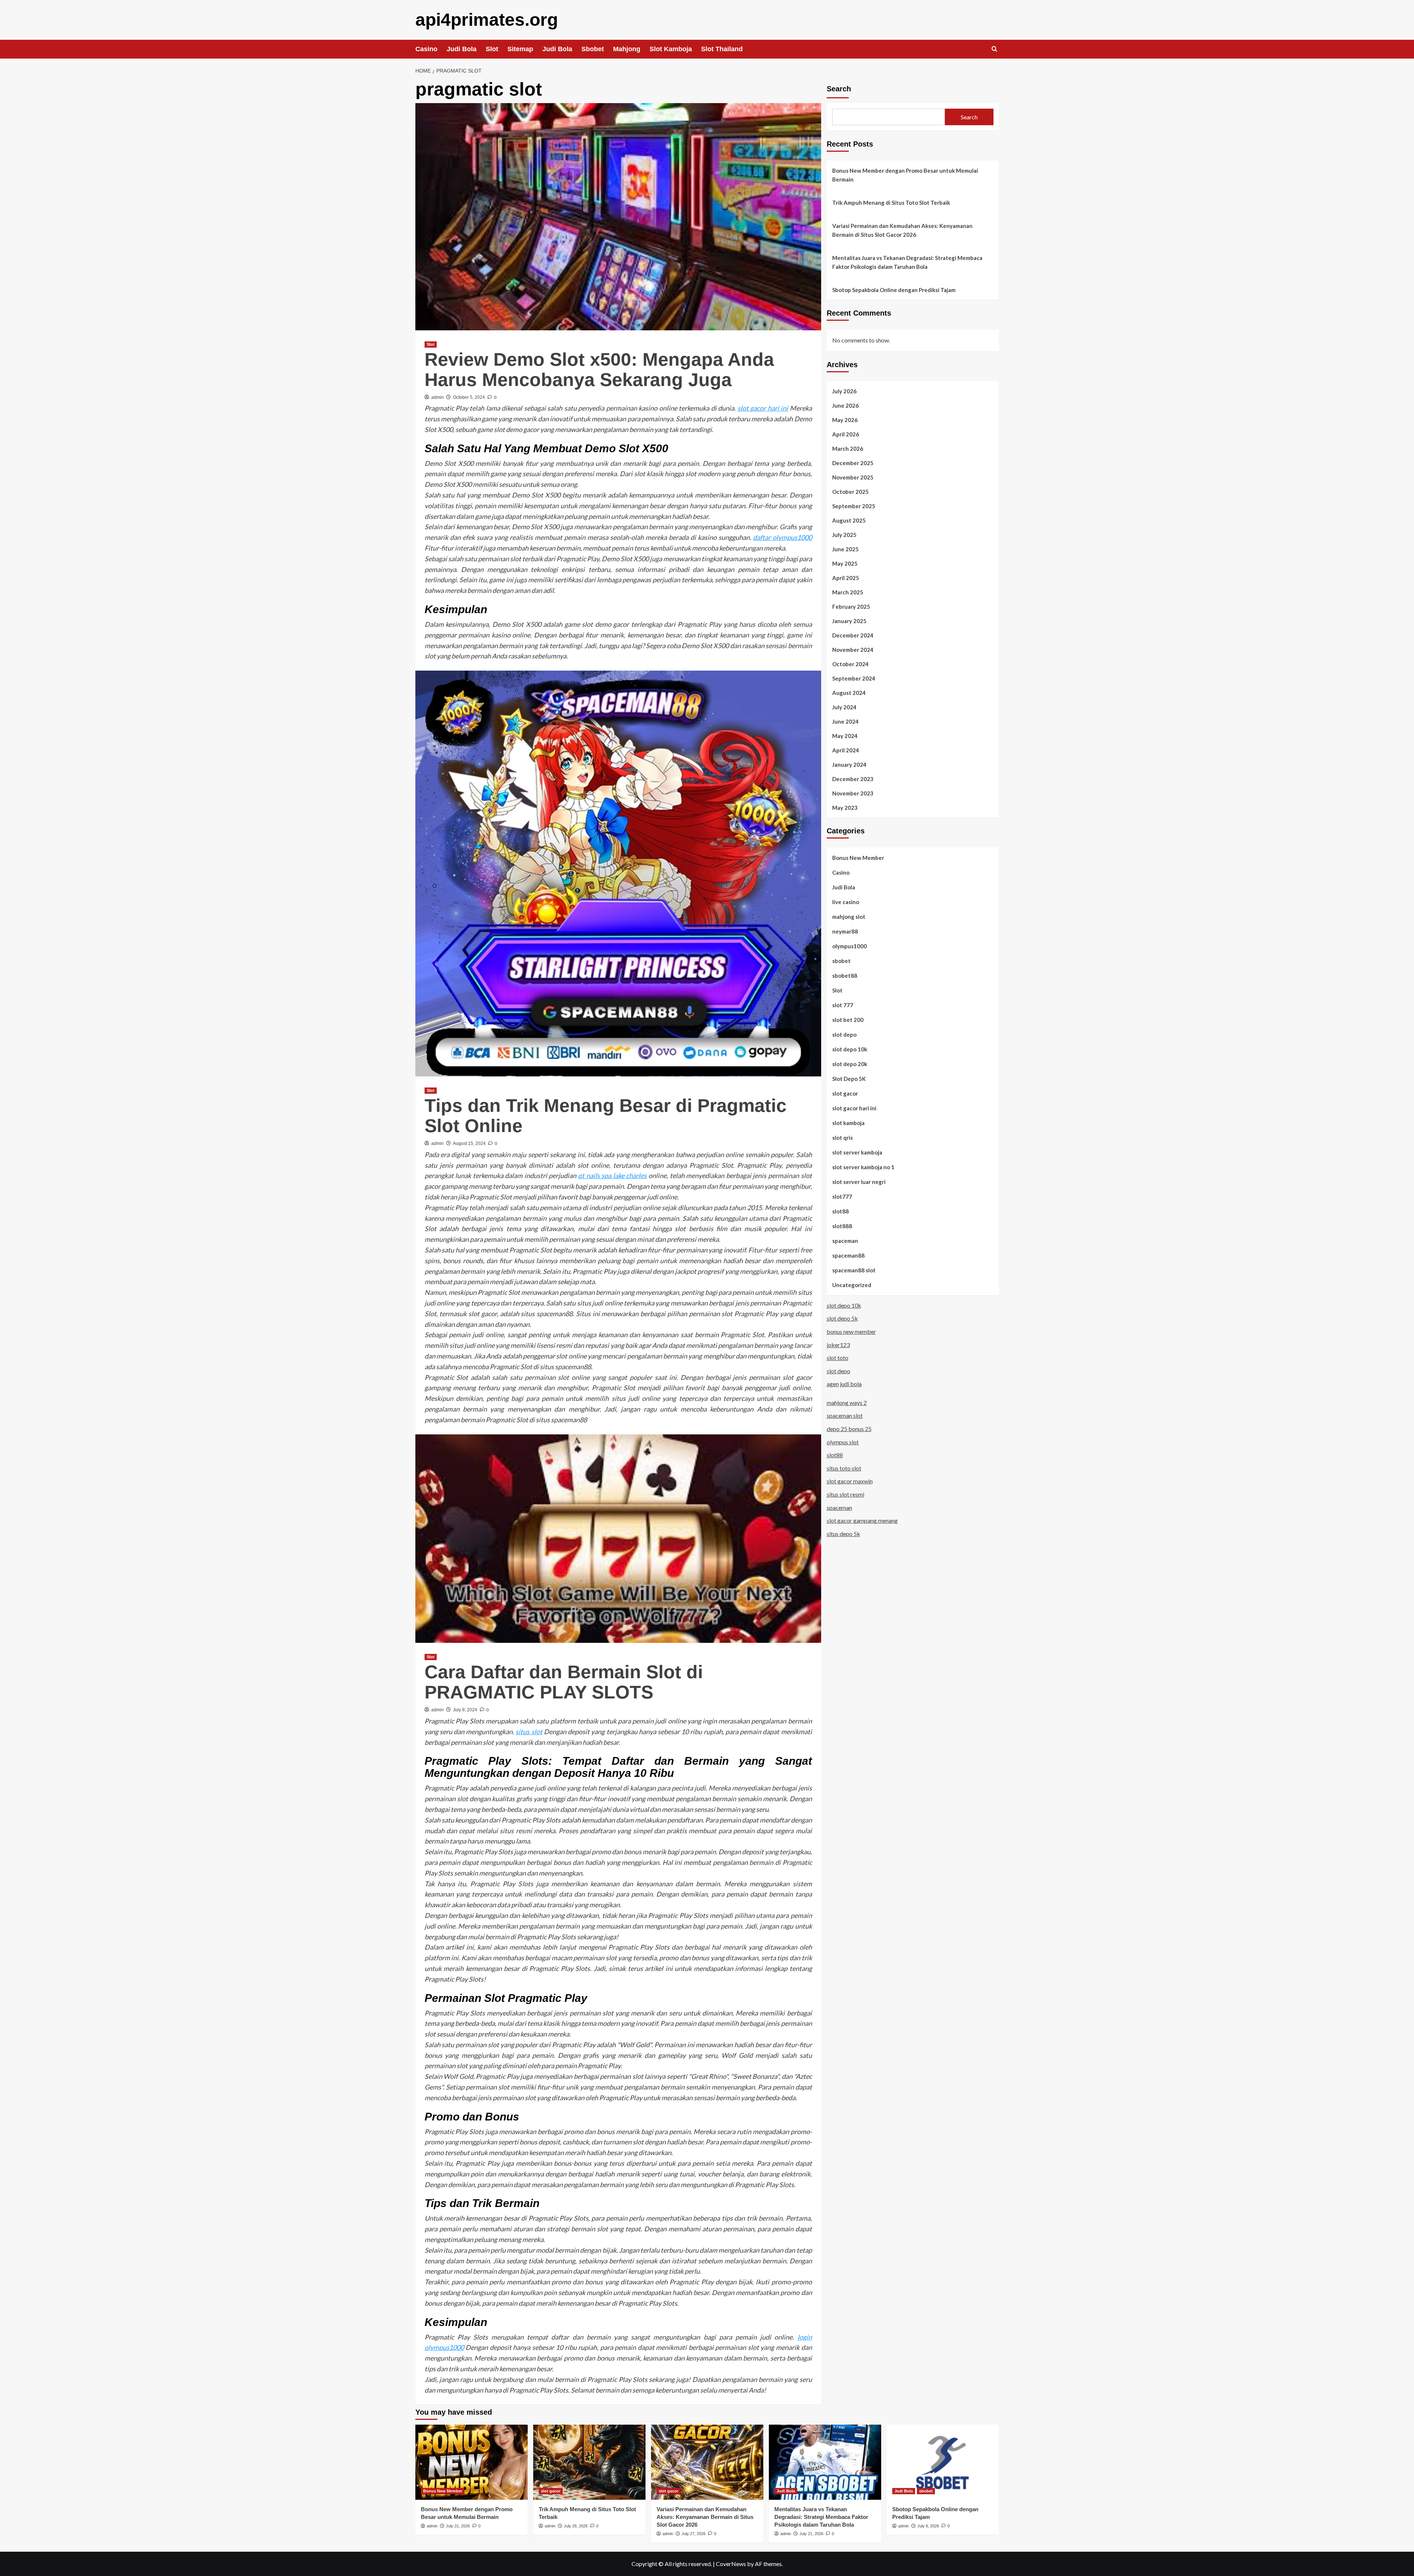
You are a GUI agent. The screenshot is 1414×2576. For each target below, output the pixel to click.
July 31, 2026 (458, 2526)
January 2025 (849, 621)
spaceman (845, 1240)
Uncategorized (852, 1285)
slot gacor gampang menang (862, 1520)
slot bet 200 (848, 1019)
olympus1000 (850, 946)
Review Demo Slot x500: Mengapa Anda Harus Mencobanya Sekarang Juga (599, 370)
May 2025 (845, 563)
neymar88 (845, 931)
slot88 (840, 1211)
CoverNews (731, 2564)
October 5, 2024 (469, 397)
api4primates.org (487, 20)
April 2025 (846, 577)
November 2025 (853, 477)
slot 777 (843, 1005)
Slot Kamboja (671, 49)
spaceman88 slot (854, 1270)
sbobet (841, 960)
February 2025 (851, 606)
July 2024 (844, 707)
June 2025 (845, 549)
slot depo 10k (850, 1049)
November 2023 (853, 793)
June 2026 (845, 405)
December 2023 (853, 779)
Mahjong (627, 49)
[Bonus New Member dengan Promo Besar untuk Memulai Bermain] (472, 2462)
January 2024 (849, 764)
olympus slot (843, 1442)
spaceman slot (845, 1415)
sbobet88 (845, 975)
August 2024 (849, 692)
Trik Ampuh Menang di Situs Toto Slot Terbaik (891, 203)
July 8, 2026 (928, 2526)
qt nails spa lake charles (612, 1175)
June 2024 (845, 721)
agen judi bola (844, 1384)
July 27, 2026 (694, 2534)
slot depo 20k (850, 1064)
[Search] (994, 49)
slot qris (843, 1137)
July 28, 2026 (576, 2526)
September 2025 (854, 506)
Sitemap (520, 49)
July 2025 (844, 534)
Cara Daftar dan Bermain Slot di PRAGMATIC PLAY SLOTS (564, 1682)
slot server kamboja (857, 1152)
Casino (426, 49)
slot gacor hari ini (763, 408)
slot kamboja (848, 1122)
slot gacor (845, 1093)
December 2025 (853, 463)
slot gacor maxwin (850, 1481)
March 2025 (848, 592)
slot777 (842, 1196)
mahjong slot (849, 916)
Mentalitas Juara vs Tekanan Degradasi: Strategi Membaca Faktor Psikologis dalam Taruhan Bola (907, 262)
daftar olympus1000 (782, 537)
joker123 (838, 1344)
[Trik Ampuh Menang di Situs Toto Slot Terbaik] (589, 2462)
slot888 (842, 1226)
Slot (492, 49)
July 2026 (844, 391)
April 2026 (846, 434)
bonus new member (851, 1331)
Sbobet (593, 49)
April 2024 (846, 750)
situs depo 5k (843, 1533)
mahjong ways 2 (847, 1402)
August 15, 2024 (469, 1143)
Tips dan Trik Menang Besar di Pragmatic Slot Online (606, 1116)
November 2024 (853, 649)
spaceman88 (848, 1255)
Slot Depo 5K (849, 1078)
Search (839, 89)
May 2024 (845, 735)
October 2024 (850, 664)
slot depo (844, 1034)
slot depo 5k (842, 1318)
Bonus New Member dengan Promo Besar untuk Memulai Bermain (905, 175)
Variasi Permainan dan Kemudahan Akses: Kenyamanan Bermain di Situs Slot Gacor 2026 (902, 230)
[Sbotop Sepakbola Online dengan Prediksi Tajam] (943, 2462)
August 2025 (849, 520)
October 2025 (850, 491)
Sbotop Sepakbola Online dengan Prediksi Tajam (894, 290)
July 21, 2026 (811, 2534)
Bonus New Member (858, 857)
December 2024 (853, 635)
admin (437, 397)
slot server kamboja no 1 (863, 1167)
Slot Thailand (722, 49)
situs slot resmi (845, 1494)
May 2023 (845, 807)
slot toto (838, 1357)
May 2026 (845, 419)
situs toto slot (844, 1468)
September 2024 (854, 678)
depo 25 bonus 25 (849, 1428)
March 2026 (848, 448)
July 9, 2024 (465, 1710)
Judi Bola (462, 49)
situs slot (529, 1732)
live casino (846, 902)
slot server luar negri (859, 1181)
